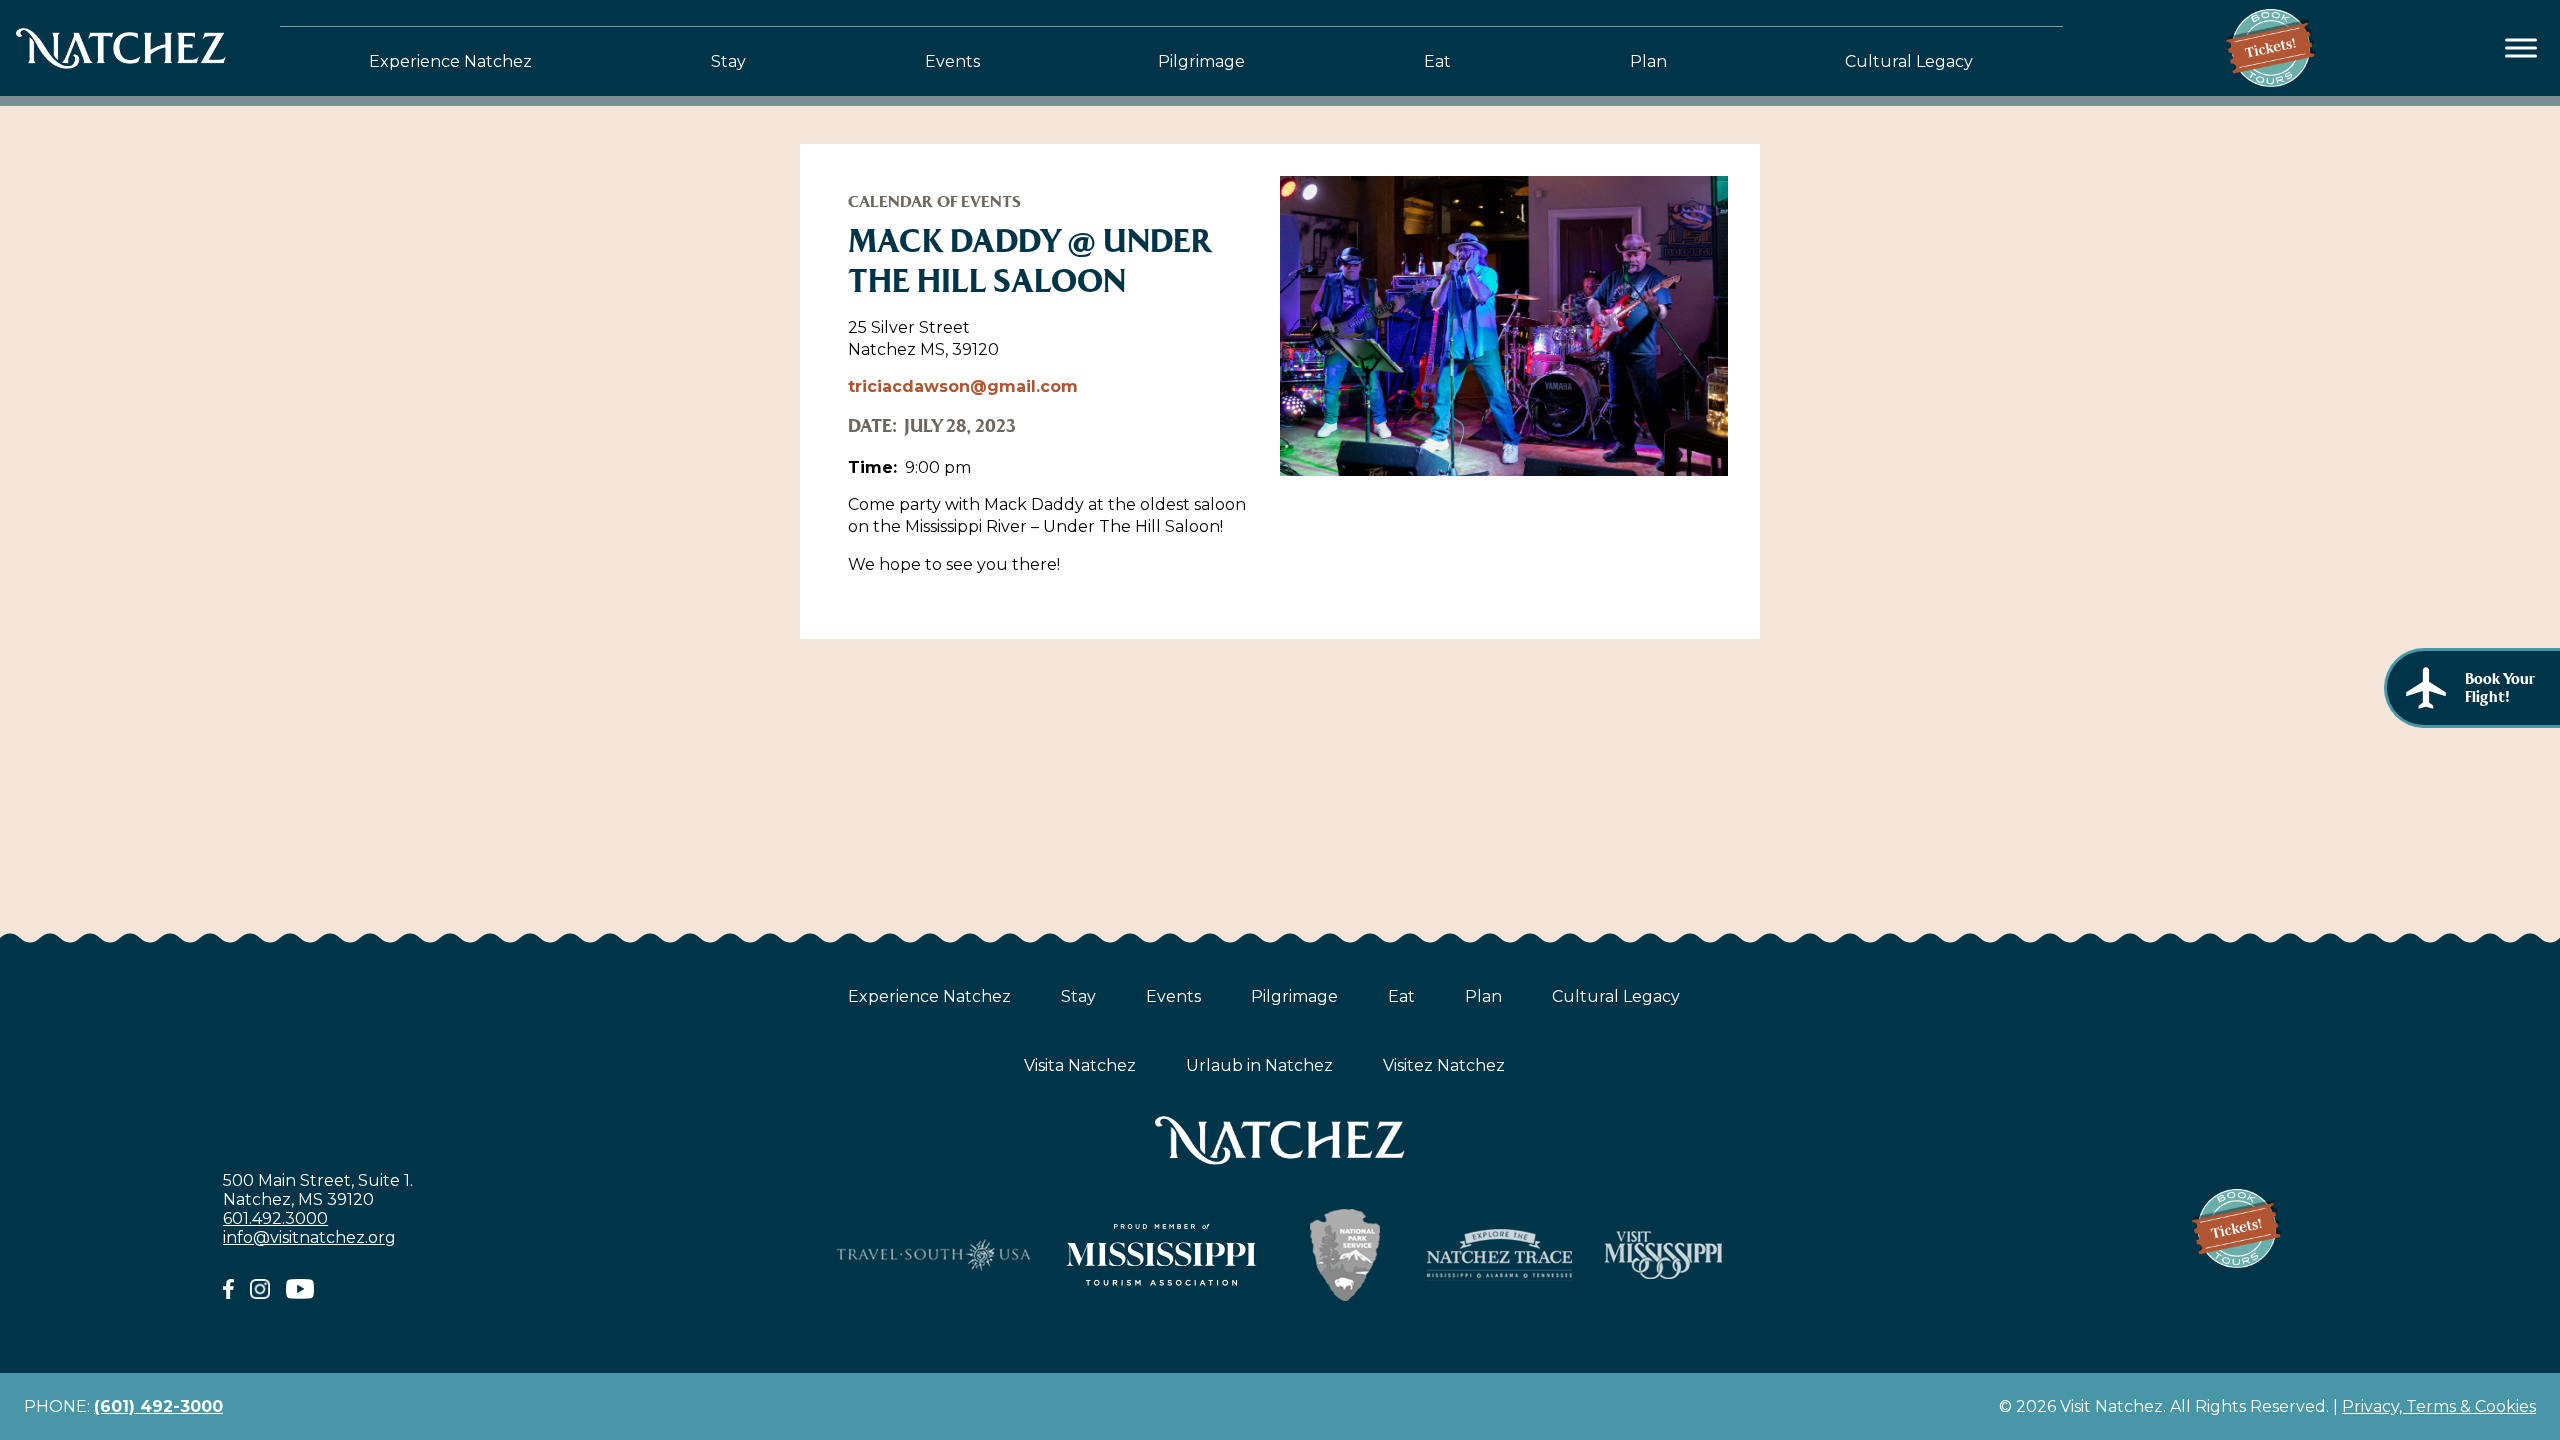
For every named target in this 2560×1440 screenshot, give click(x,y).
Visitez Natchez (1444, 1065)
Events (952, 61)
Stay (728, 61)
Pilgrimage (1201, 61)
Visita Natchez (1080, 1065)
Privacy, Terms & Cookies (2439, 1406)
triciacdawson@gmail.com (963, 386)
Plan (1648, 61)
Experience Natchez (450, 61)
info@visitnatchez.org (309, 1237)
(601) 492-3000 (158, 1406)
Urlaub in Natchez (1259, 1065)
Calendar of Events (934, 201)
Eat (1437, 61)
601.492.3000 (275, 1218)
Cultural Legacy (1909, 61)
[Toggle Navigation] (2521, 48)
